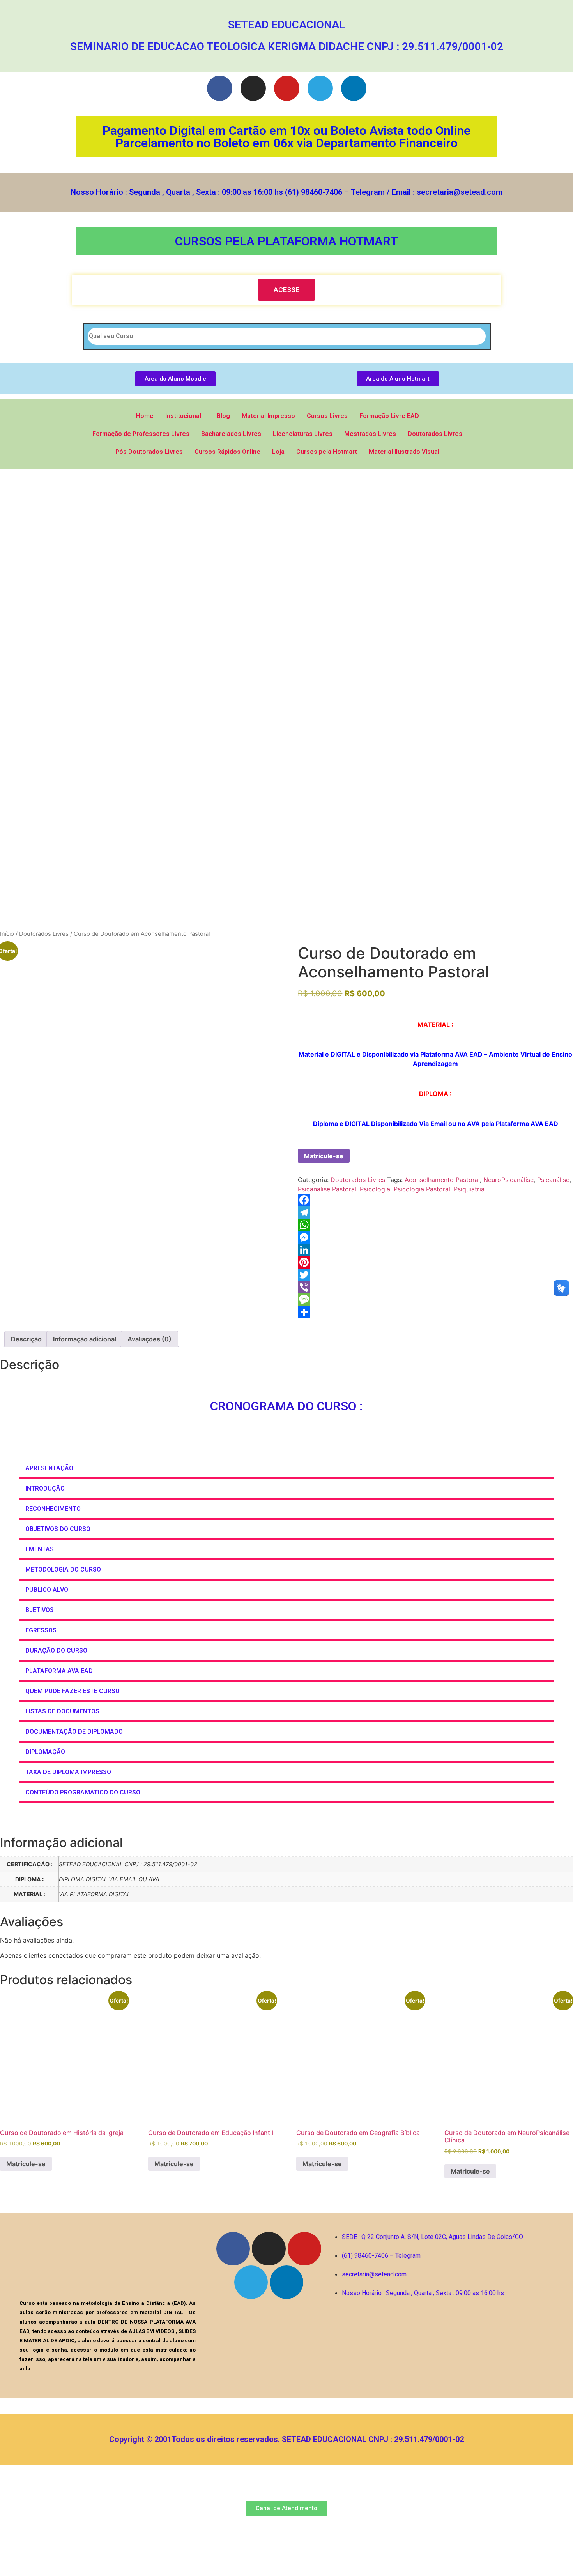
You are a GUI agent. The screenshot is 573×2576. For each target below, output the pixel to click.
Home (145, 416)
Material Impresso (268, 416)
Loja (278, 452)
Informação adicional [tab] (85, 1339)
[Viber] (435, 1287)
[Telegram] (320, 88)
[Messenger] (435, 1237)
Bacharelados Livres (231, 434)
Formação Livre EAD (389, 416)
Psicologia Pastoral (422, 1189)
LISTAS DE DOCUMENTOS (62, 1711)
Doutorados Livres (435, 434)
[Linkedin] (354, 88)
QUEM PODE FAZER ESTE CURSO (73, 1691)
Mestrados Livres (370, 434)
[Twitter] (435, 1275)
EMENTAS (40, 1549)
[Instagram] (253, 88)
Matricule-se (324, 1156)
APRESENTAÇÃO (49, 1468)
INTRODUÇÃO (45, 1488)
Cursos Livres (327, 416)
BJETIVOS (40, 1610)
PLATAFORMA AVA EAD (59, 1671)
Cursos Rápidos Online (227, 452)
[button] (286, 290)
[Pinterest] (435, 1262)
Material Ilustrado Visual (404, 452)
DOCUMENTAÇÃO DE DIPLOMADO (74, 1732)
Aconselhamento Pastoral (442, 1180)
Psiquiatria (469, 1189)
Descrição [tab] (26, 1339)
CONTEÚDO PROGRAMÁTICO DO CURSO (83, 1792)
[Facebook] (220, 88)
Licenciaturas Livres (303, 434)
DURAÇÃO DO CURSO (56, 1651)
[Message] (435, 1300)
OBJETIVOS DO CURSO (58, 1529)
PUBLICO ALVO (47, 1590)
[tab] (286, 1469)
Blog (223, 416)
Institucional (183, 416)
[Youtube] (287, 88)
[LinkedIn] (435, 1250)
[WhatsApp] (435, 1225)
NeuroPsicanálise (508, 1180)
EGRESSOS (41, 1630)
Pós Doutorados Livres (149, 452)
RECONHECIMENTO (53, 1509)
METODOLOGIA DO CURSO (63, 1569)
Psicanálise (553, 1180)
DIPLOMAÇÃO (46, 1752)
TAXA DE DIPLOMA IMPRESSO (68, 1772)
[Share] (435, 1312)
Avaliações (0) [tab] (149, 1339)
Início (7, 934)
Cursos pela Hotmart (327, 452)
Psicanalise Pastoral (327, 1189)
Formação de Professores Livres (141, 434)
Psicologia (375, 1189)
